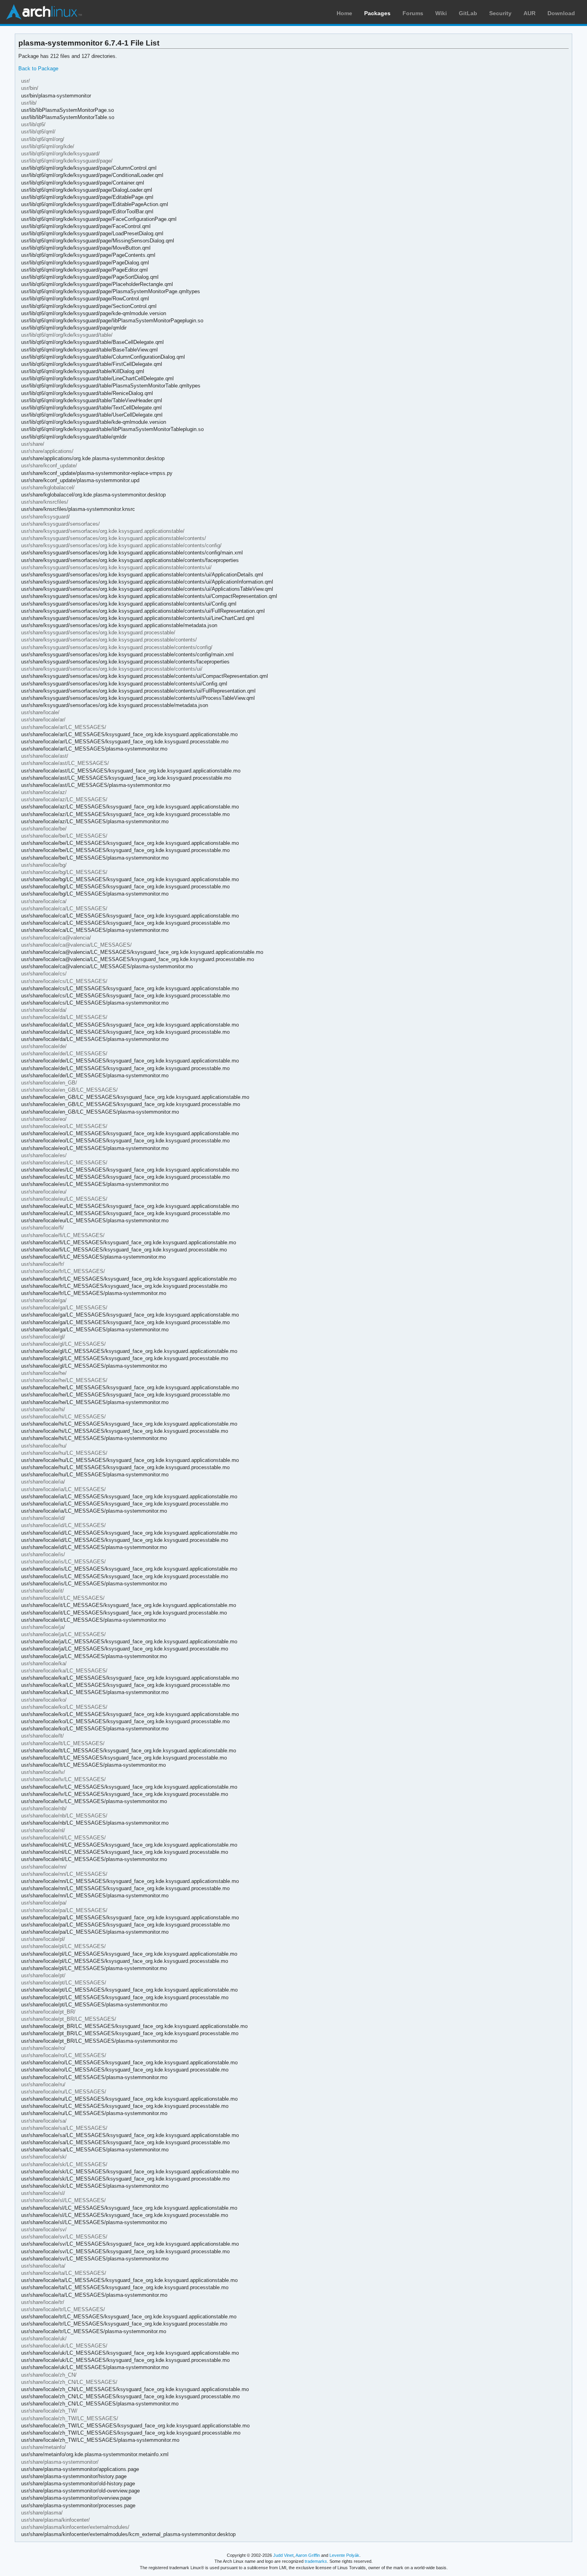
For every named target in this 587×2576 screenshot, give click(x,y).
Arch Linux (44, 12)
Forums (413, 13)
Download (561, 13)
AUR (529, 13)
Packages (377, 13)
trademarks (316, 2561)
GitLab (468, 13)
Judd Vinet (283, 2555)
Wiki (441, 13)
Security (500, 13)
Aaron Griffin (308, 2555)
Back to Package (38, 69)
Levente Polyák (344, 2555)
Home (344, 13)
